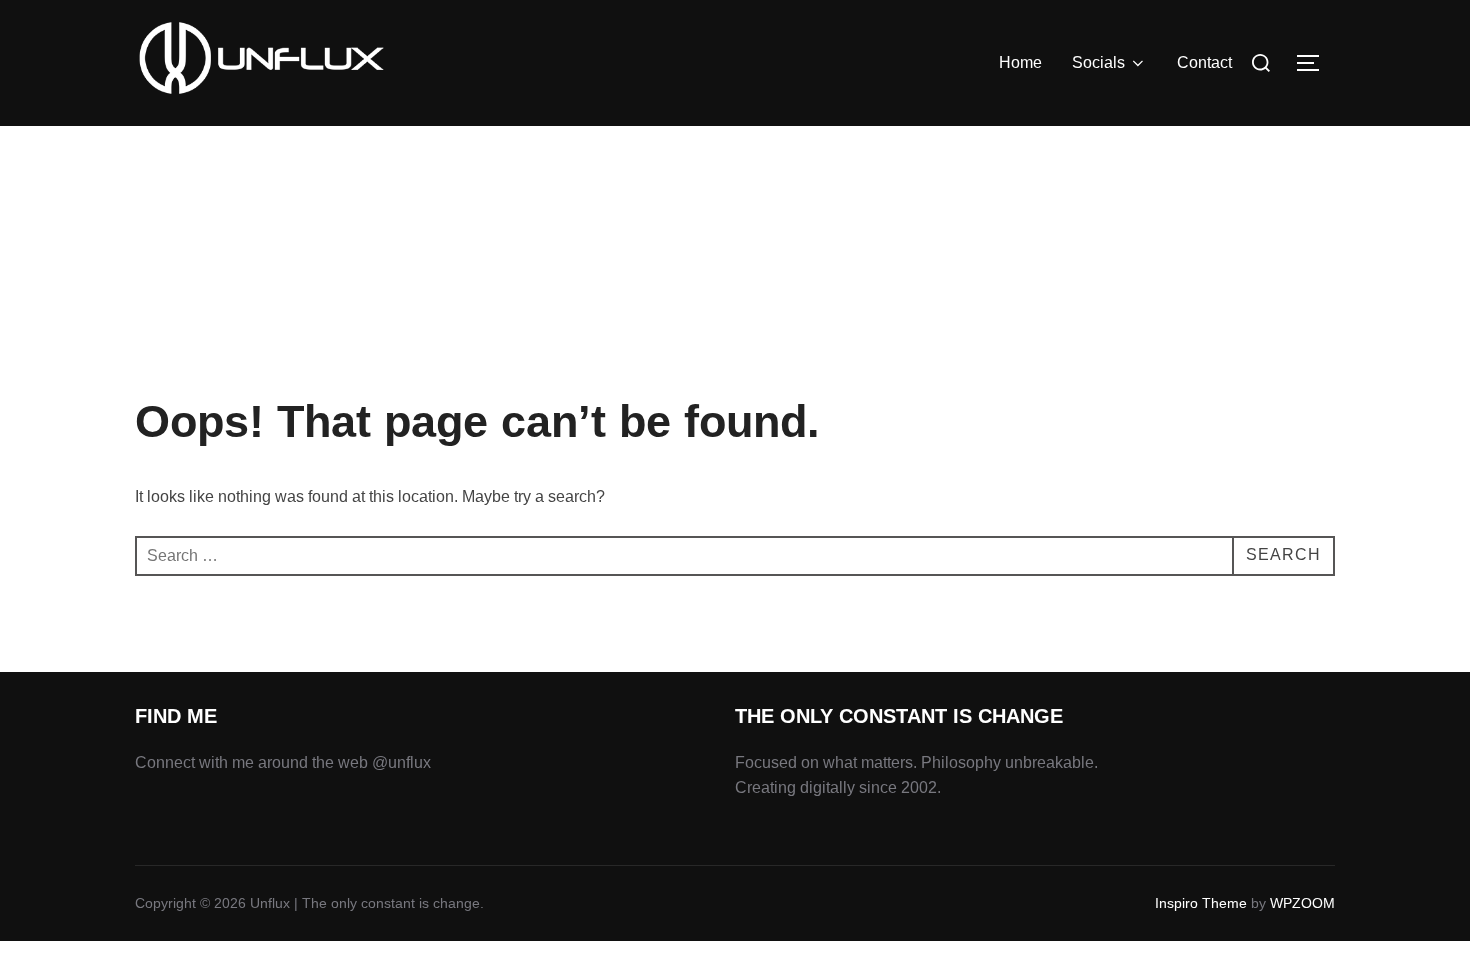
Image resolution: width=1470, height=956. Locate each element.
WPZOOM (1302, 903)
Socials (1098, 62)
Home (1020, 62)
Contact (1204, 62)
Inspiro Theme (1201, 903)
